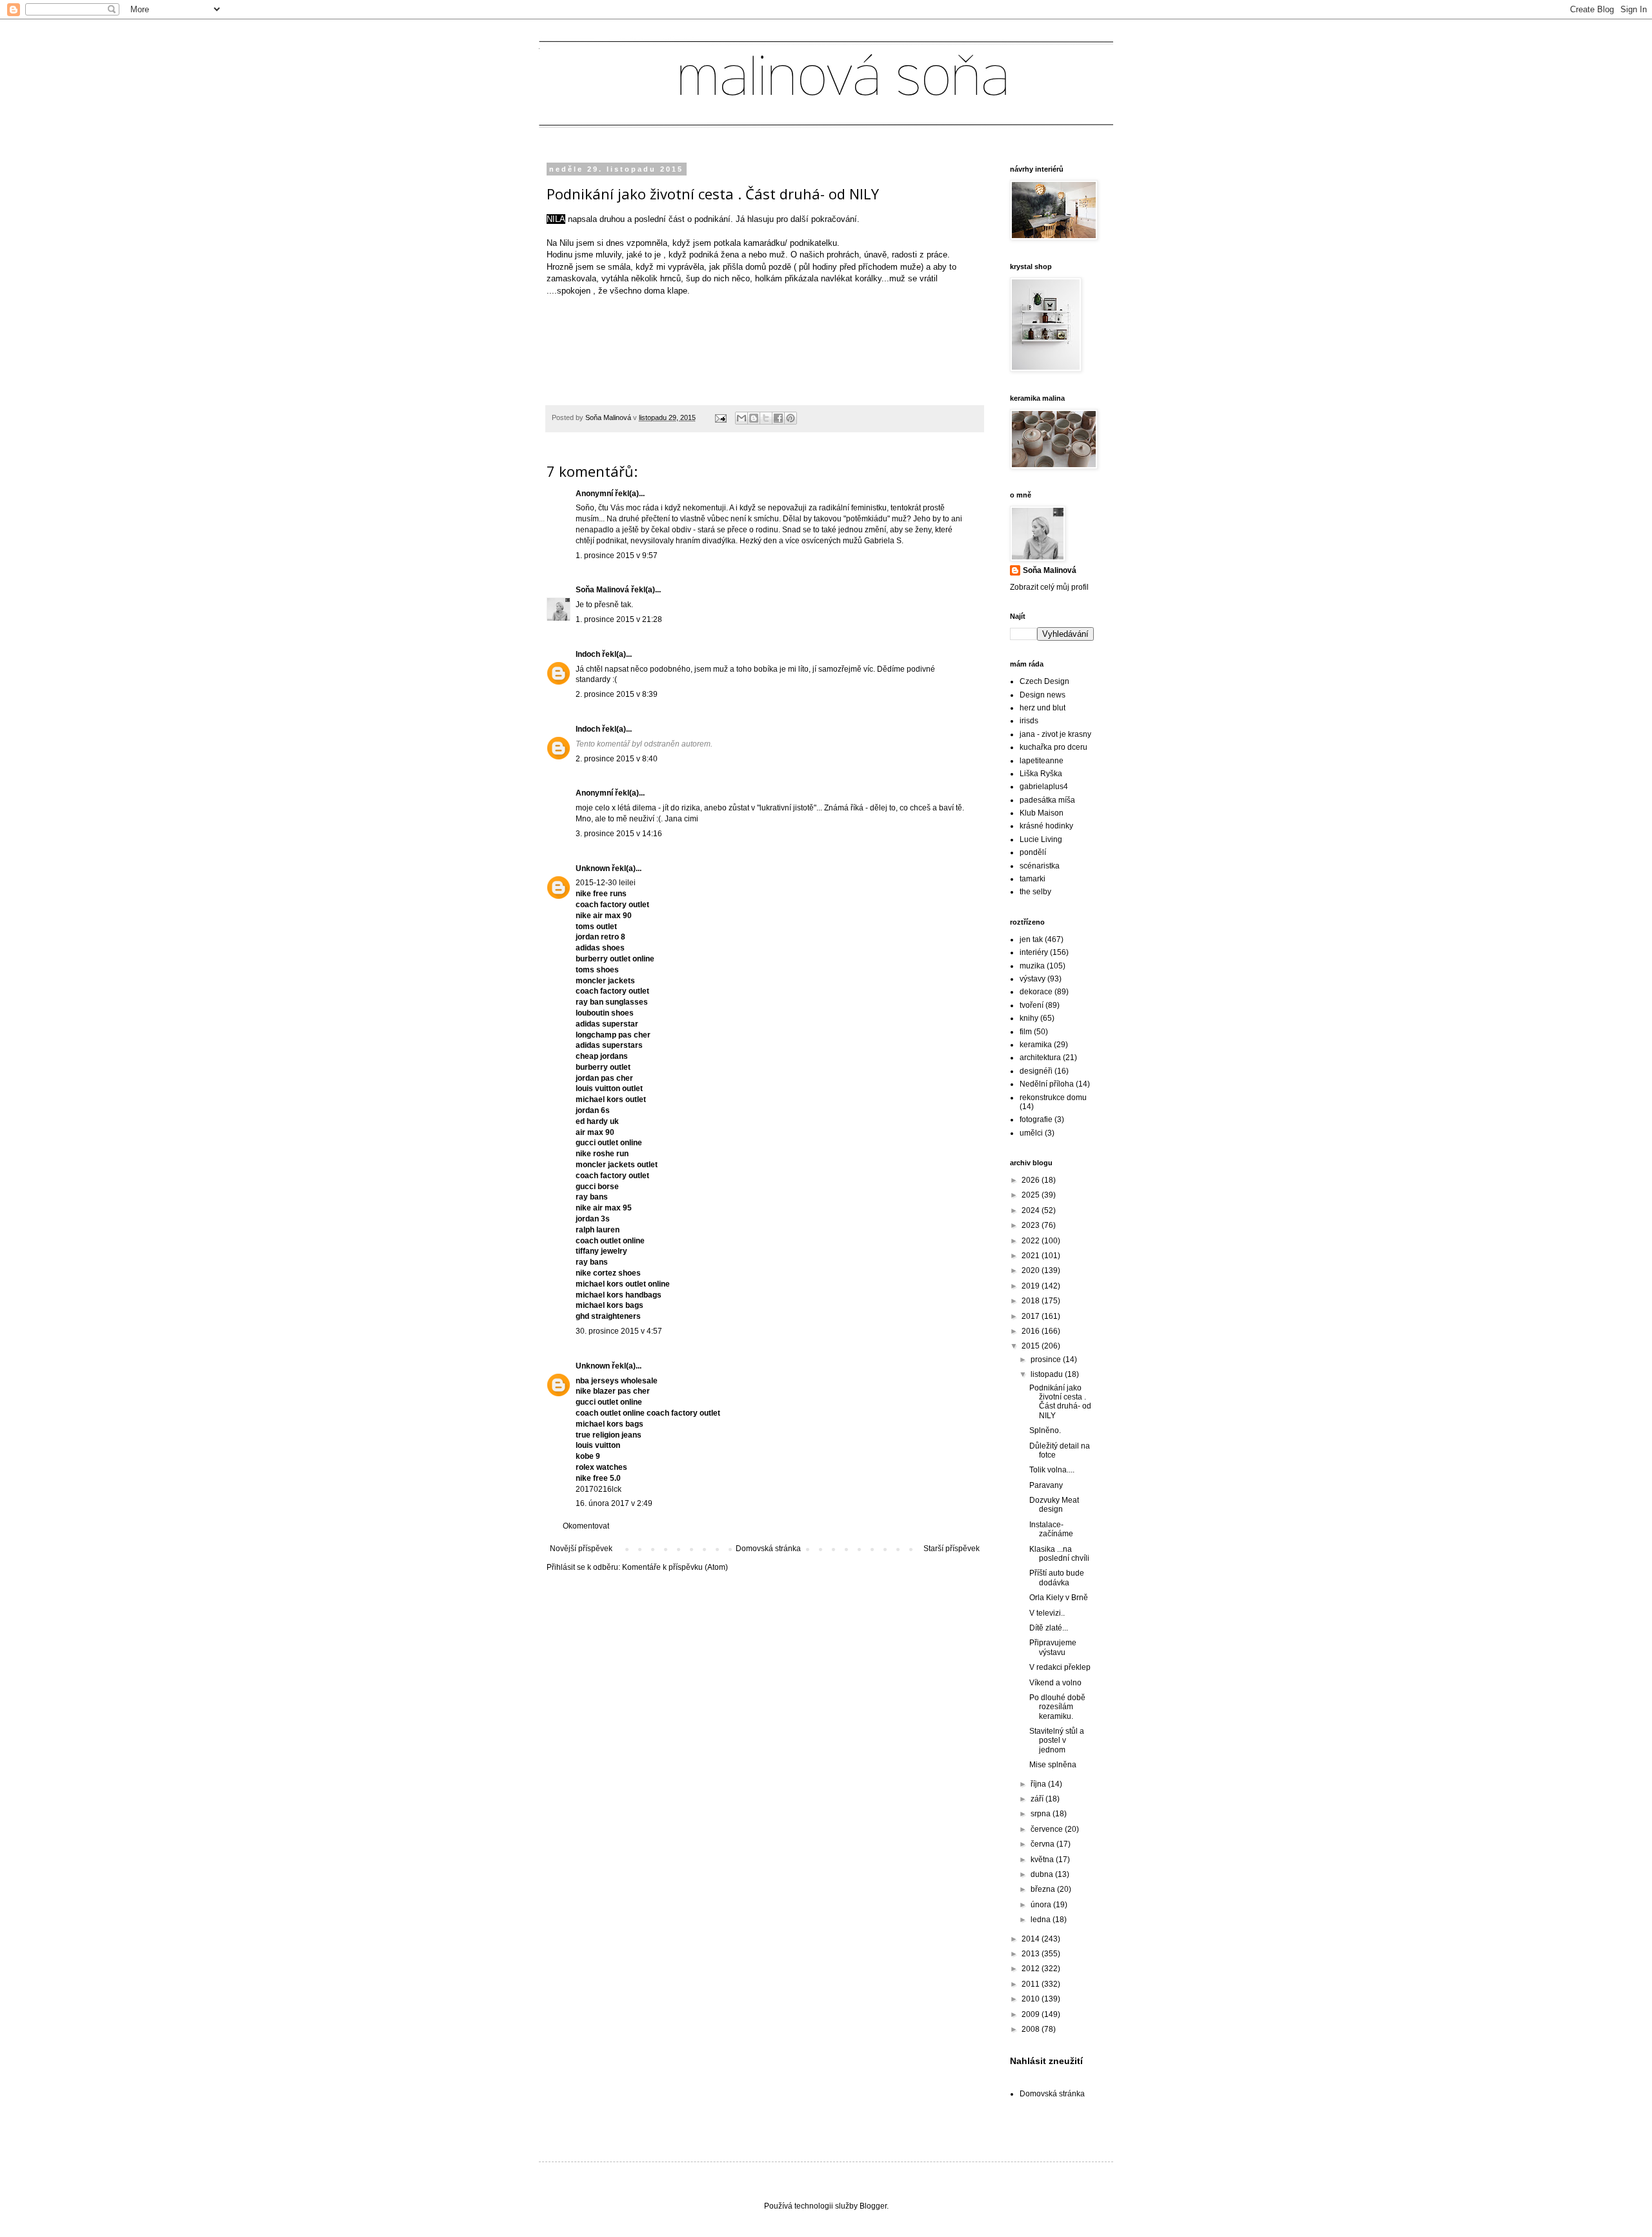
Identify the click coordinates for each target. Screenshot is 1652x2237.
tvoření (1032, 1005)
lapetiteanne (1042, 761)
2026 (1032, 1180)
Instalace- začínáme (1051, 1529)
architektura (1040, 1058)
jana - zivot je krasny (1055, 734)
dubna (1043, 1874)
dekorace (1036, 992)
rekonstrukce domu (1053, 1098)
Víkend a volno (1055, 1683)
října (1039, 1784)
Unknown (593, 868)
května (1043, 1860)
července (1048, 1829)
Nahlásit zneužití (1046, 2061)
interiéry (1034, 952)
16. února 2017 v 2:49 (614, 1503)
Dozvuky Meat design (1054, 1505)
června (1043, 1844)
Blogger (873, 2206)
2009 (1032, 2014)
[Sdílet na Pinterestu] (791, 418)
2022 (1032, 1241)
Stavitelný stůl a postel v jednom (1057, 1740)
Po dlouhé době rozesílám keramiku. (1057, 1707)
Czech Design (1044, 681)
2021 (1032, 1256)
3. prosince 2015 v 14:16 (619, 834)
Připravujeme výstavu (1053, 1647)
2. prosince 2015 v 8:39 (617, 694)
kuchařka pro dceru (1053, 747)
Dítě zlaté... (1049, 1628)
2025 (1032, 1195)
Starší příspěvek (952, 1549)
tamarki (1032, 879)
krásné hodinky (1046, 826)
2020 (1032, 1270)
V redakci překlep (1060, 1667)
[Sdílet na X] (766, 418)
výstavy (1032, 979)
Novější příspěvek (581, 1549)
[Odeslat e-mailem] (741, 418)
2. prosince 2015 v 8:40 (617, 759)
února (1042, 1905)
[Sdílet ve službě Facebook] (778, 418)
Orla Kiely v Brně (1059, 1598)
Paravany (1046, 1485)
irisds (1029, 721)
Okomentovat (586, 1526)
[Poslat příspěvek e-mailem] (720, 417)
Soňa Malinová (602, 590)
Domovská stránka (768, 1549)
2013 (1032, 1954)
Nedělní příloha (1047, 1084)
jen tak (1031, 939)
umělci (1031, 1133)
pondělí (1033, 852)
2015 (1032, 1346)
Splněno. (1045, 1430)
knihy (1029, 1018)
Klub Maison (1042, 813)
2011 (1032, 1984)
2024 (1032, 1210)
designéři (1036, 1071)
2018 (1032, 1301)
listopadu (1048, 1374)
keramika (1036, 1045)
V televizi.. (1047, 1613)
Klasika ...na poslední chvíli (1059, 1554)
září (1038, 1799)
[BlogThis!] (754, 418)
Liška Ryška (1041, 774)
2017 (1032, 1316)
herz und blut (1043, 708)
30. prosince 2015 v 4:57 (619, 1331)
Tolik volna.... (1052, 1470)
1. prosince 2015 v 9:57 (617, 556)
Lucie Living (1041, 839)
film (1026, 1032)
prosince (1047, 1359)
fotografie (1036, 1119)
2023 (1032, 1225)
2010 (1032, 1999)
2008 (1032, 2029)
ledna (1042, 1920)
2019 (1032, 1286)
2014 (1032, 1939)
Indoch (588, 654)
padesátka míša (1047, 800)
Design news (1043, 695)
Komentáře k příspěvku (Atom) (675, 1567)
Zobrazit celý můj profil (1049, 587)
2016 (1032, 1331)
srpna (1042, 1814)
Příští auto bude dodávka (1057, 1578)
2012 (1032, 1969)
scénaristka (1040, 866)
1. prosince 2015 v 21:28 (619, 619)
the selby (1035, 892)
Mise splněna (1053, 1765)
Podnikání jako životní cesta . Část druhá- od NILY (1060, 1402)
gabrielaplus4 (1044, 787)
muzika (1032, 966)
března (1044, 1889)
